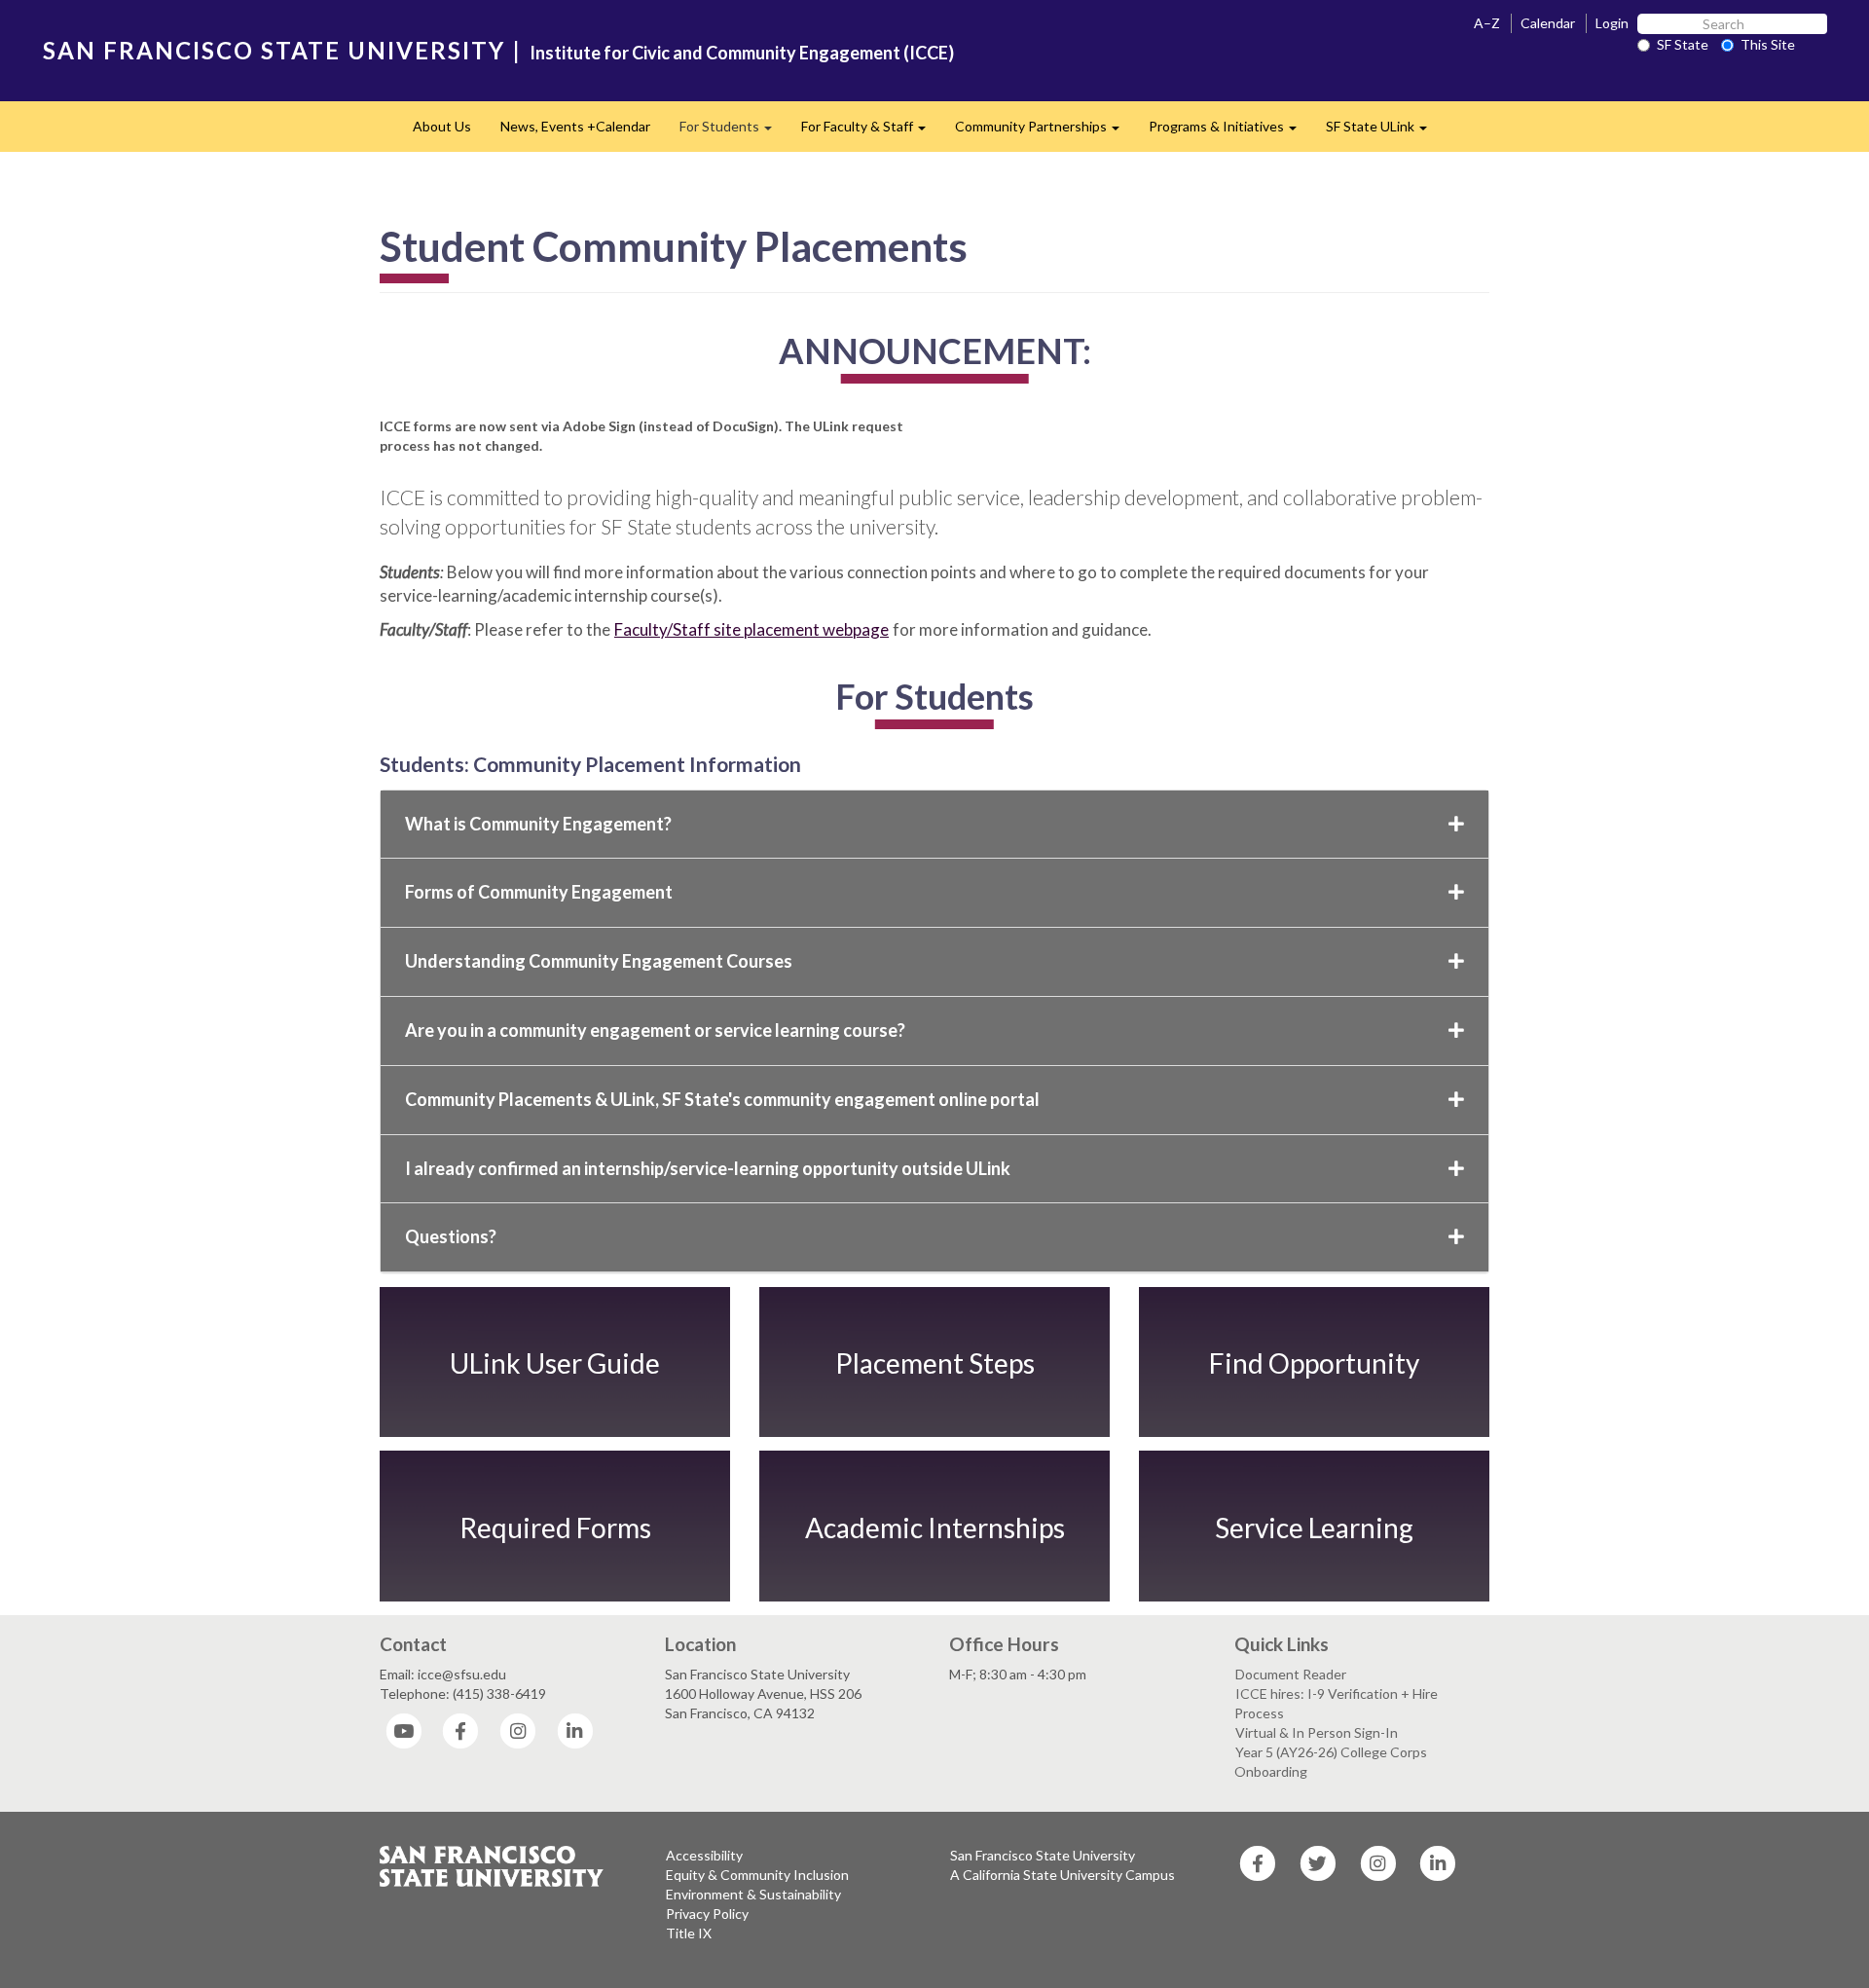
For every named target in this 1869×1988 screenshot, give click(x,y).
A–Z (1487, 23)
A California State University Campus (1063, 1875)
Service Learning (1314, 1527)
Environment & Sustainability (753, 1894)
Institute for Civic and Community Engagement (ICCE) (742, 53)
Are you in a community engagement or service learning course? (655, 1030)
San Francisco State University (1043, 1855)
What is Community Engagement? (538, 824)
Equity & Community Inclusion (757, 1875)
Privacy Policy (707, 1914)
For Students (733, 132)
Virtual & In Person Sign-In (1317, 1732)
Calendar (1548, 23)
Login (1612, 23)
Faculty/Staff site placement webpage (751, 629)
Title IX (689, 1933)
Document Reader (1291, 1674)
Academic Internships (935, 1527)
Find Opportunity (1314, 1363)
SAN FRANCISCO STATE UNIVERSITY (274, 50)
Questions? (451, 1236)
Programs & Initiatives (1230, 132)
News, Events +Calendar (575, 126)
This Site (1768, 44)
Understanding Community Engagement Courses (599, 961)
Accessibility (704, 1855)
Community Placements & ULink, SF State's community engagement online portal (722, 1099)
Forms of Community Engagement (539, 892)
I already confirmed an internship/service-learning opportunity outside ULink (708, 1168)
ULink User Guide (555, 1363)
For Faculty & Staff (871, 132)
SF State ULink (1384, 132)
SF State (1683, 44)
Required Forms (555, 1527)
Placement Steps (935, 1363)
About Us (442, 126)
